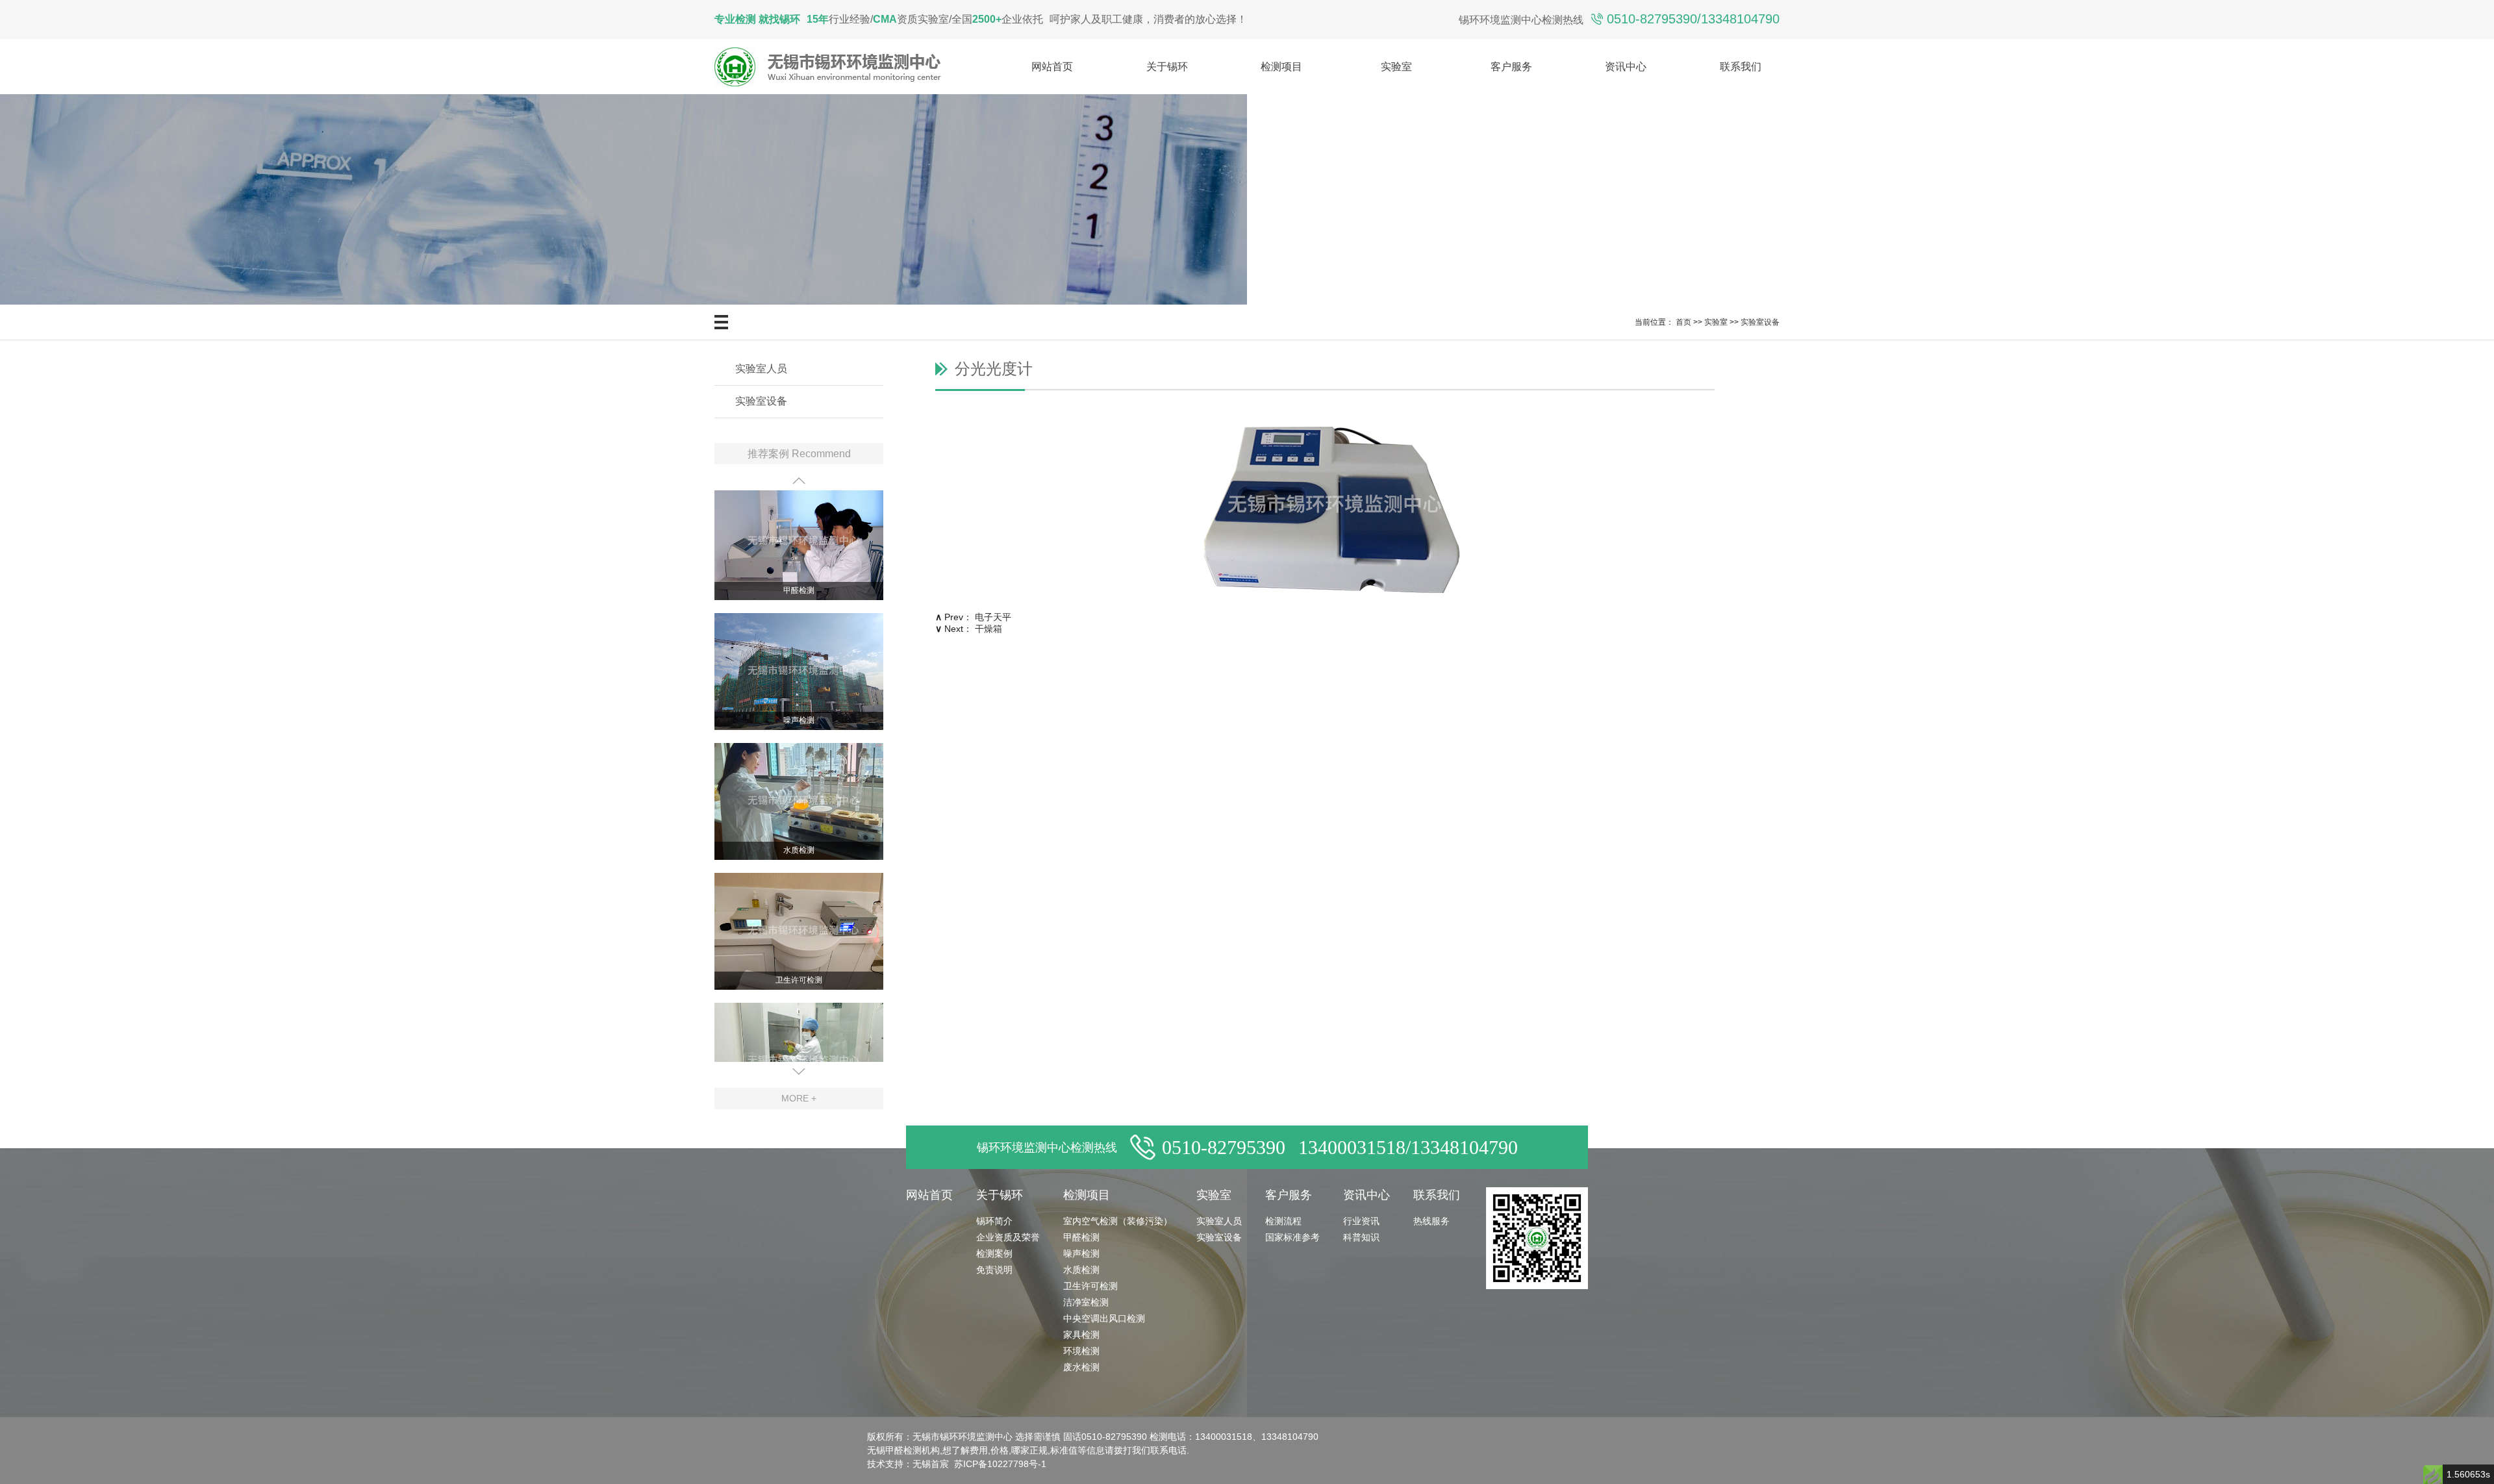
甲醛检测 (799, 569)
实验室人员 (761, 369)
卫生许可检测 (799, 959)
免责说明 (994, 1270)
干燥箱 (989, 629)
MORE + (799, 1098)
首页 (1683, 322)
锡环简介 (994, 1221)
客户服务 (1511, 67)
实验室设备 (1760, 322)
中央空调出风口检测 (1104, 1318)
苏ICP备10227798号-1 (1000, 1464)
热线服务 (1431, 1221)
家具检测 (1081, 1335)
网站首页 (1052, 67)
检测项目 (1281, 67)
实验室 (1396, 67)
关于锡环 (1167, 67)
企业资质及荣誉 (1008, 1237)
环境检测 (1081, 1351)
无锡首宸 (931, 1464)
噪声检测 (799, 699)
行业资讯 (1361, 1221)
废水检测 (1081, 1367)
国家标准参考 (1292, 1237)
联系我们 (1741, 67)
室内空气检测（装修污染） (1118, 1221)
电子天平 (993, 617)
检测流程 (1283, 1221)
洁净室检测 (1086, 1302)
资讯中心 (1626, 67)
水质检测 (799, 829)
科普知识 (1361, 1237)
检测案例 (994, 1253)
